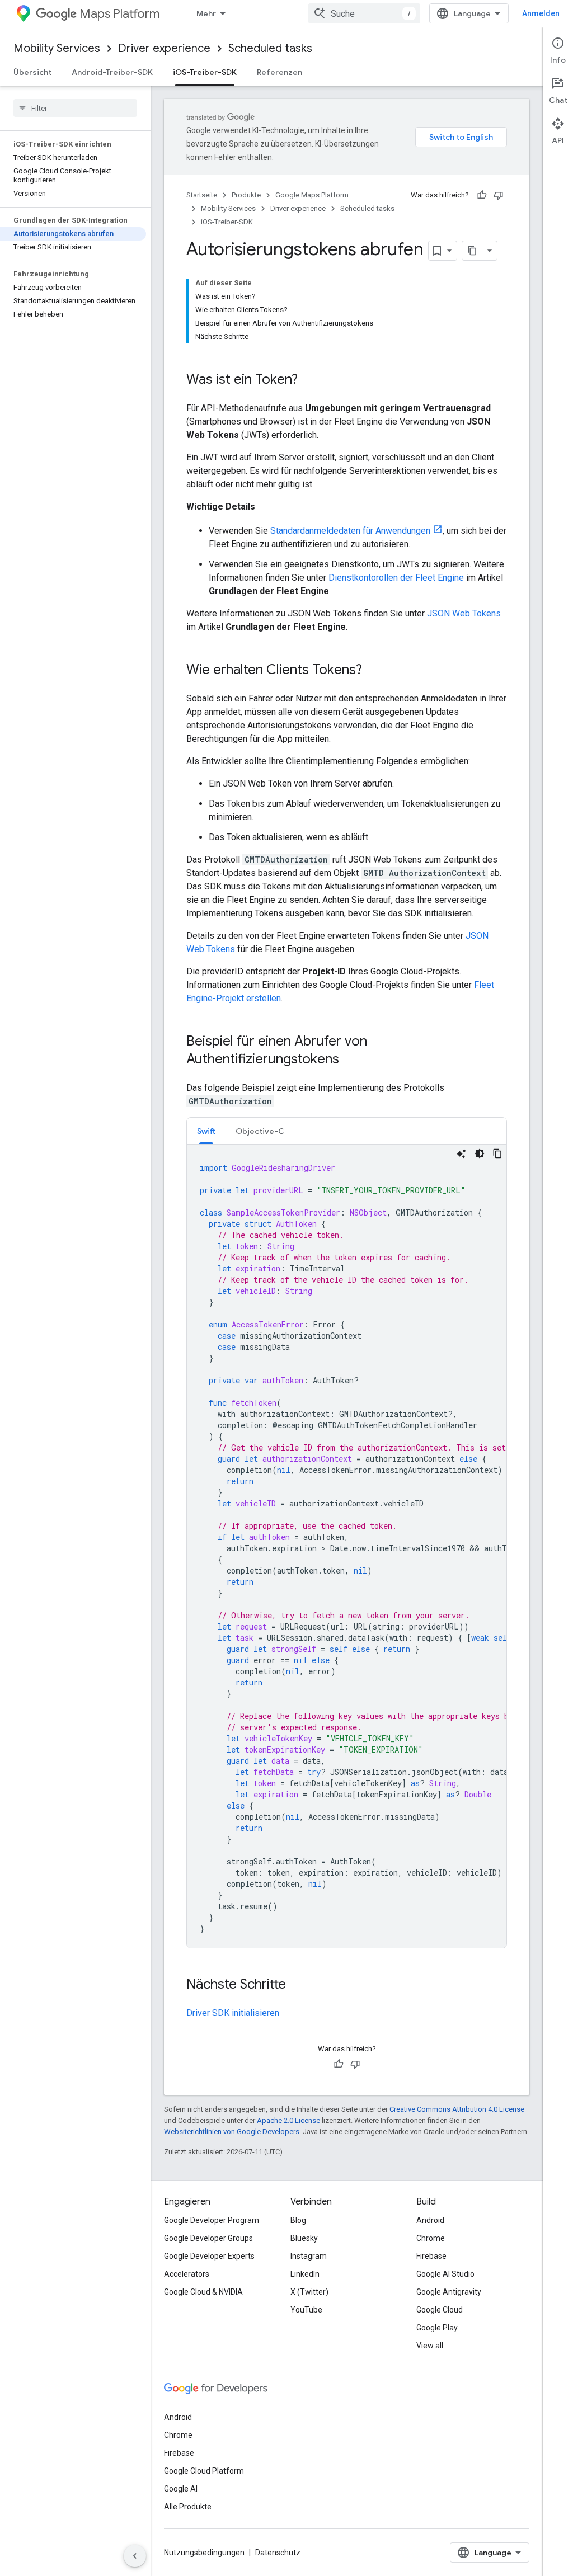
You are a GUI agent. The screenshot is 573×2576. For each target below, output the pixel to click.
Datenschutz (278, 2553)
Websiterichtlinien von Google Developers (232, 2132)
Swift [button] (206, 1131)
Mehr (206, 13)
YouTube (306, 2310)
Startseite (202, 195)
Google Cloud (440, 2310)
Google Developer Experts (209, 2256)
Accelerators (187, 2274)
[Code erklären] (462, 1153)
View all (430, 2346)
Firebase (431, 2256)
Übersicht (32, 72)
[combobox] (364, 13)
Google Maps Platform (312, 195)
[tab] (206, 1131)
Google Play (437, 2328)
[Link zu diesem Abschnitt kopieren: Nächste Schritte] (297, 1985)
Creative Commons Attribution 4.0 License (457, 2109)
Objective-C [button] (260, 1131)
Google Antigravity (449, 2292)
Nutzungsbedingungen (204, 2553)
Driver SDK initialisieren (233, 2013)
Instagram (309, 2256)
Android (430, 2220)
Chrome (431, 2238)
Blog (298, 2220)
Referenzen (280, 72)
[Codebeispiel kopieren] (497, 1153)
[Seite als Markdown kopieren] (472, 251)
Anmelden (541, 13)
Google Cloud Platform (204, 2471)
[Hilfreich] (482, 195)
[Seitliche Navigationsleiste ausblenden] (135, 2556)
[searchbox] (75, 108)
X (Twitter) (309, 2292)
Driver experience (164, 48)
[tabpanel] (347, 1546)
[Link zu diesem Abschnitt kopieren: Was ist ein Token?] (309, 380)
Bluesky (304, 2238)
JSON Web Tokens (464, 613)
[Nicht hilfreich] (499, 195)
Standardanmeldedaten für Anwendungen (350, 531)
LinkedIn (305, 2274)
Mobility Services (57, 48)
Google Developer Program (212, 2220)
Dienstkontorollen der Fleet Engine (396, 578)
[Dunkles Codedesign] (480, 1153)
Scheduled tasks (270, 48)
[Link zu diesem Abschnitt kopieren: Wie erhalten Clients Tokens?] (373, 671)
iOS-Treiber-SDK (205, 72)
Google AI (181, 2489)
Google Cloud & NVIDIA (203, 2292)
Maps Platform (119, 14)
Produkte (246, 195)
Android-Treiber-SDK (112, 72)
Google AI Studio (445, 2274)
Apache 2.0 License (288, 2120)
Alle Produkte (188, 2507)
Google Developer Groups (208, 2238)
